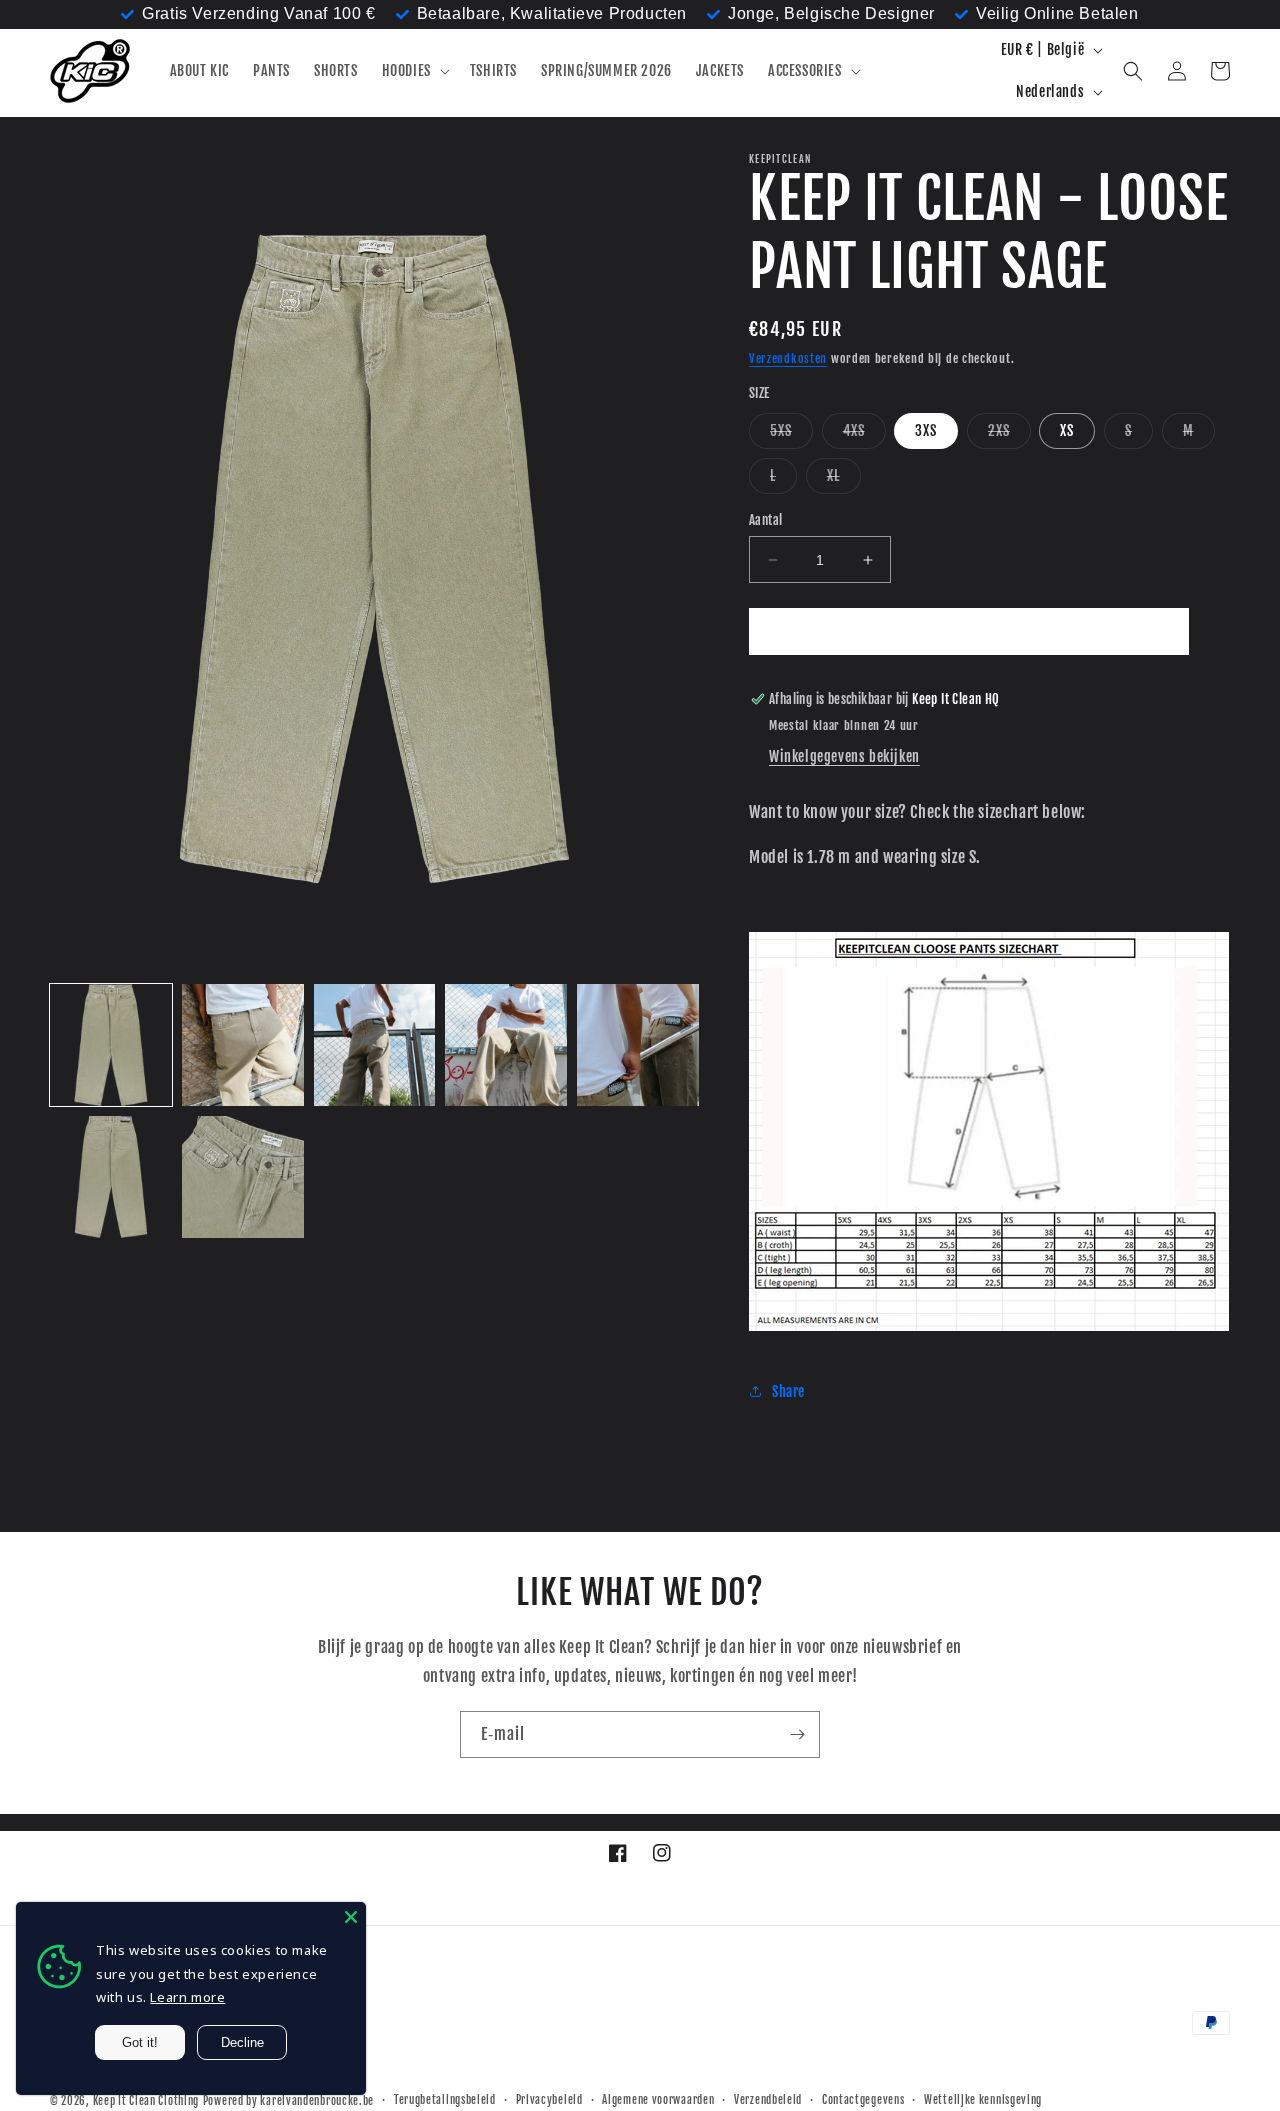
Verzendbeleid (768, 2100)
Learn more (187, 1997)
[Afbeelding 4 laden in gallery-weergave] (506, 1045)
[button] (414, 71)
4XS (864, 435)
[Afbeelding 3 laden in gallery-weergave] (375, 1045)
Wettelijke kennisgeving (983, 2100)
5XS (791, 435)
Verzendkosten (788, 358)
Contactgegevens (863, 2100)
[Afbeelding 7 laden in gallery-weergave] (243, 1177)
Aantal (765, 520)
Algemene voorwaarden (658, 2100)
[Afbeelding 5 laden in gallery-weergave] (638, 1045)
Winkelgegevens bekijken (844, 756)
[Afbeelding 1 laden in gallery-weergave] (111, 1045)
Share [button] (788, 1391)
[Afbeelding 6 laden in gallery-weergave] (111, 1177)
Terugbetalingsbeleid (445, 2100)
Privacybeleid (549, 2100)
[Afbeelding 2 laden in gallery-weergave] (243, 1045)
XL (844, 480)
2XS (1009, 435)
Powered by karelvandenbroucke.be (288, 2101)
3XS (926, 430)
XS (1067, 430)
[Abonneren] (797, 1734)
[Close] (351, 1917)
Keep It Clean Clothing (146, 2101)
